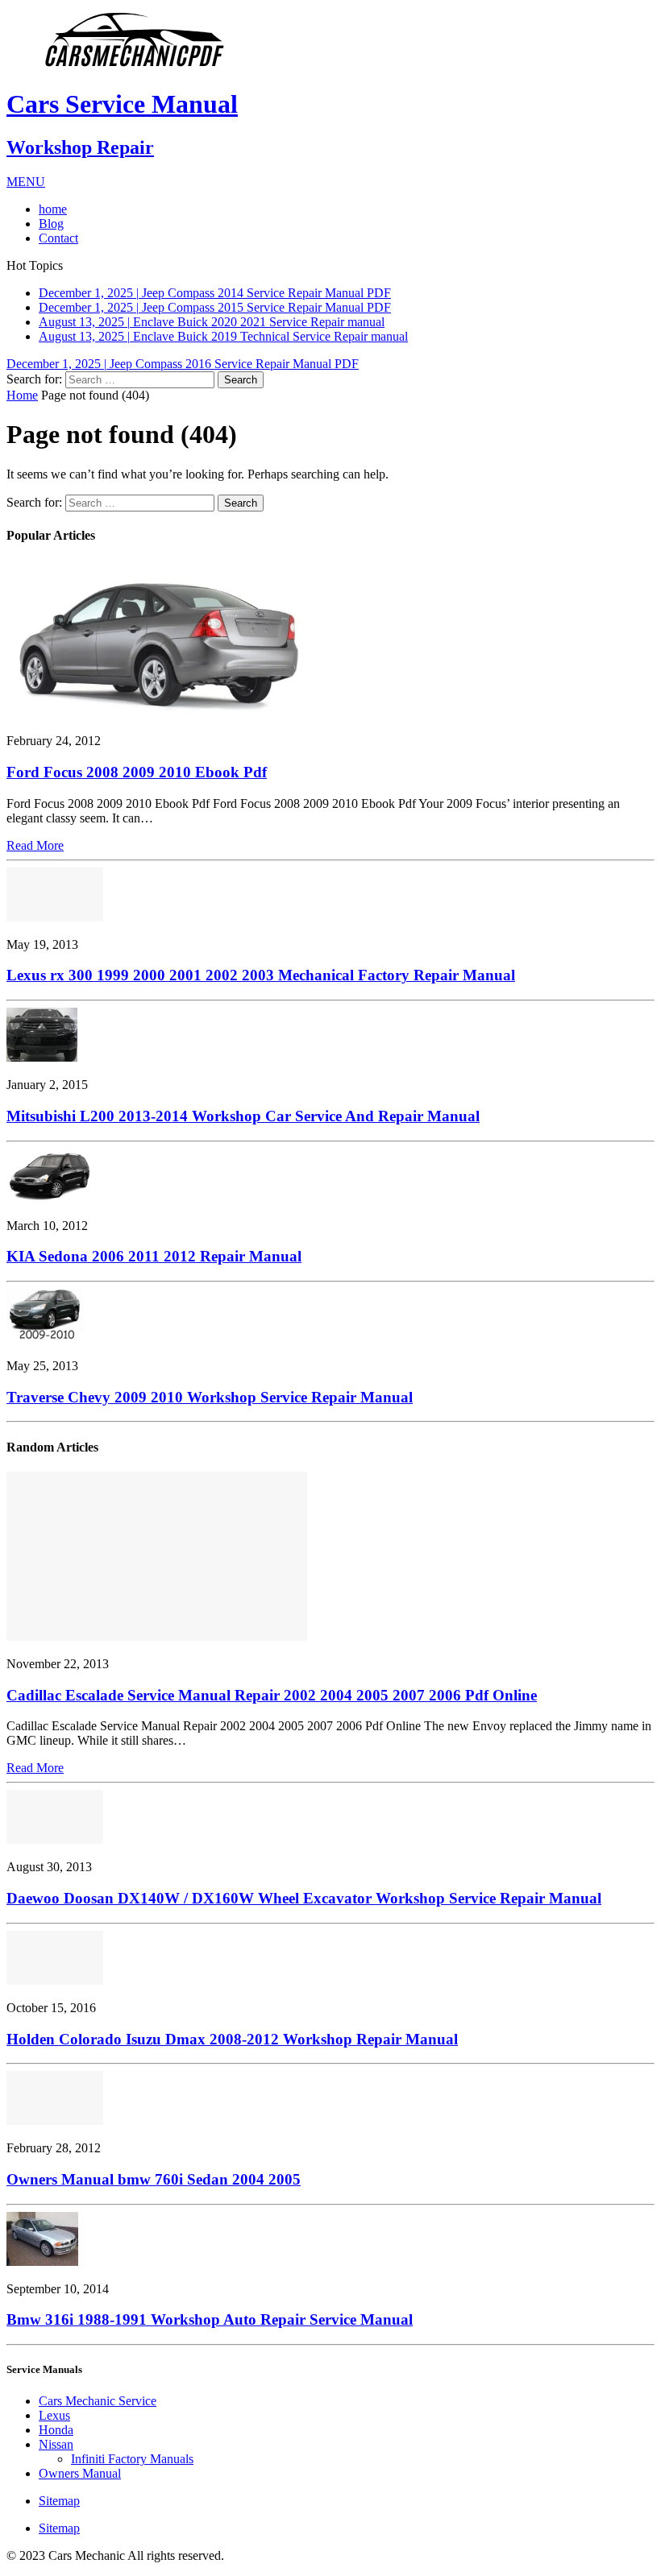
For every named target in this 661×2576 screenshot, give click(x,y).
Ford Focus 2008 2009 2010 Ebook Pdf (137, 766)
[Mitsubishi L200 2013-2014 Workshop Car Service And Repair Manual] (42, 1052)
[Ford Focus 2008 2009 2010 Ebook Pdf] (157, 708)
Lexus (54, 2410)
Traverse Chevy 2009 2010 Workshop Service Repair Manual (210, 1391)
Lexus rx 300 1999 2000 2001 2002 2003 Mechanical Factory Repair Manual (261, 969)
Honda (56, 2424)
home (53, 209)
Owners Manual (80, 2468)
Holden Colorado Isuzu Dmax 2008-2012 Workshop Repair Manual (232, 2033)
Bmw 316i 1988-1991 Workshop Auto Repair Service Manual (210, 2314)
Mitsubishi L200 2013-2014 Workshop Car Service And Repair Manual (243, 1110)
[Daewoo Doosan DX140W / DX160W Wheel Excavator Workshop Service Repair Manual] (55, 1834)
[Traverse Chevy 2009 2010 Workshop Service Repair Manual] (46, 1333)
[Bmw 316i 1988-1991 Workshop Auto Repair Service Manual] (42, 2255)
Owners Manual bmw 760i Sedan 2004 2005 (154, 2174)
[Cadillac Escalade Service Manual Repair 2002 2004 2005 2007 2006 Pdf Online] (157, 1631)
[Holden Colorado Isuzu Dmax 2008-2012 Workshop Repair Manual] (55, 1974)
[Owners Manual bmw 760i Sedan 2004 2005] (55, 2115)
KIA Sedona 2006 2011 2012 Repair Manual (154, 1251)
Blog (51, 224)
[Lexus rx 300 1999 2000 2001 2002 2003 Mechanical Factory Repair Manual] (55, 911)
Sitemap (59, 2495)
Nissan (56, 2439)
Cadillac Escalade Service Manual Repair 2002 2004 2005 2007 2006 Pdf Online (272, 1689)
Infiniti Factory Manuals (132, 2453)
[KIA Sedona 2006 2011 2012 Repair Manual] (50, 1192)
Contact (58, 238)
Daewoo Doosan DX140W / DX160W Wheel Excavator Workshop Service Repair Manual (304, 1893)
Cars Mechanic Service (98, 2395)
